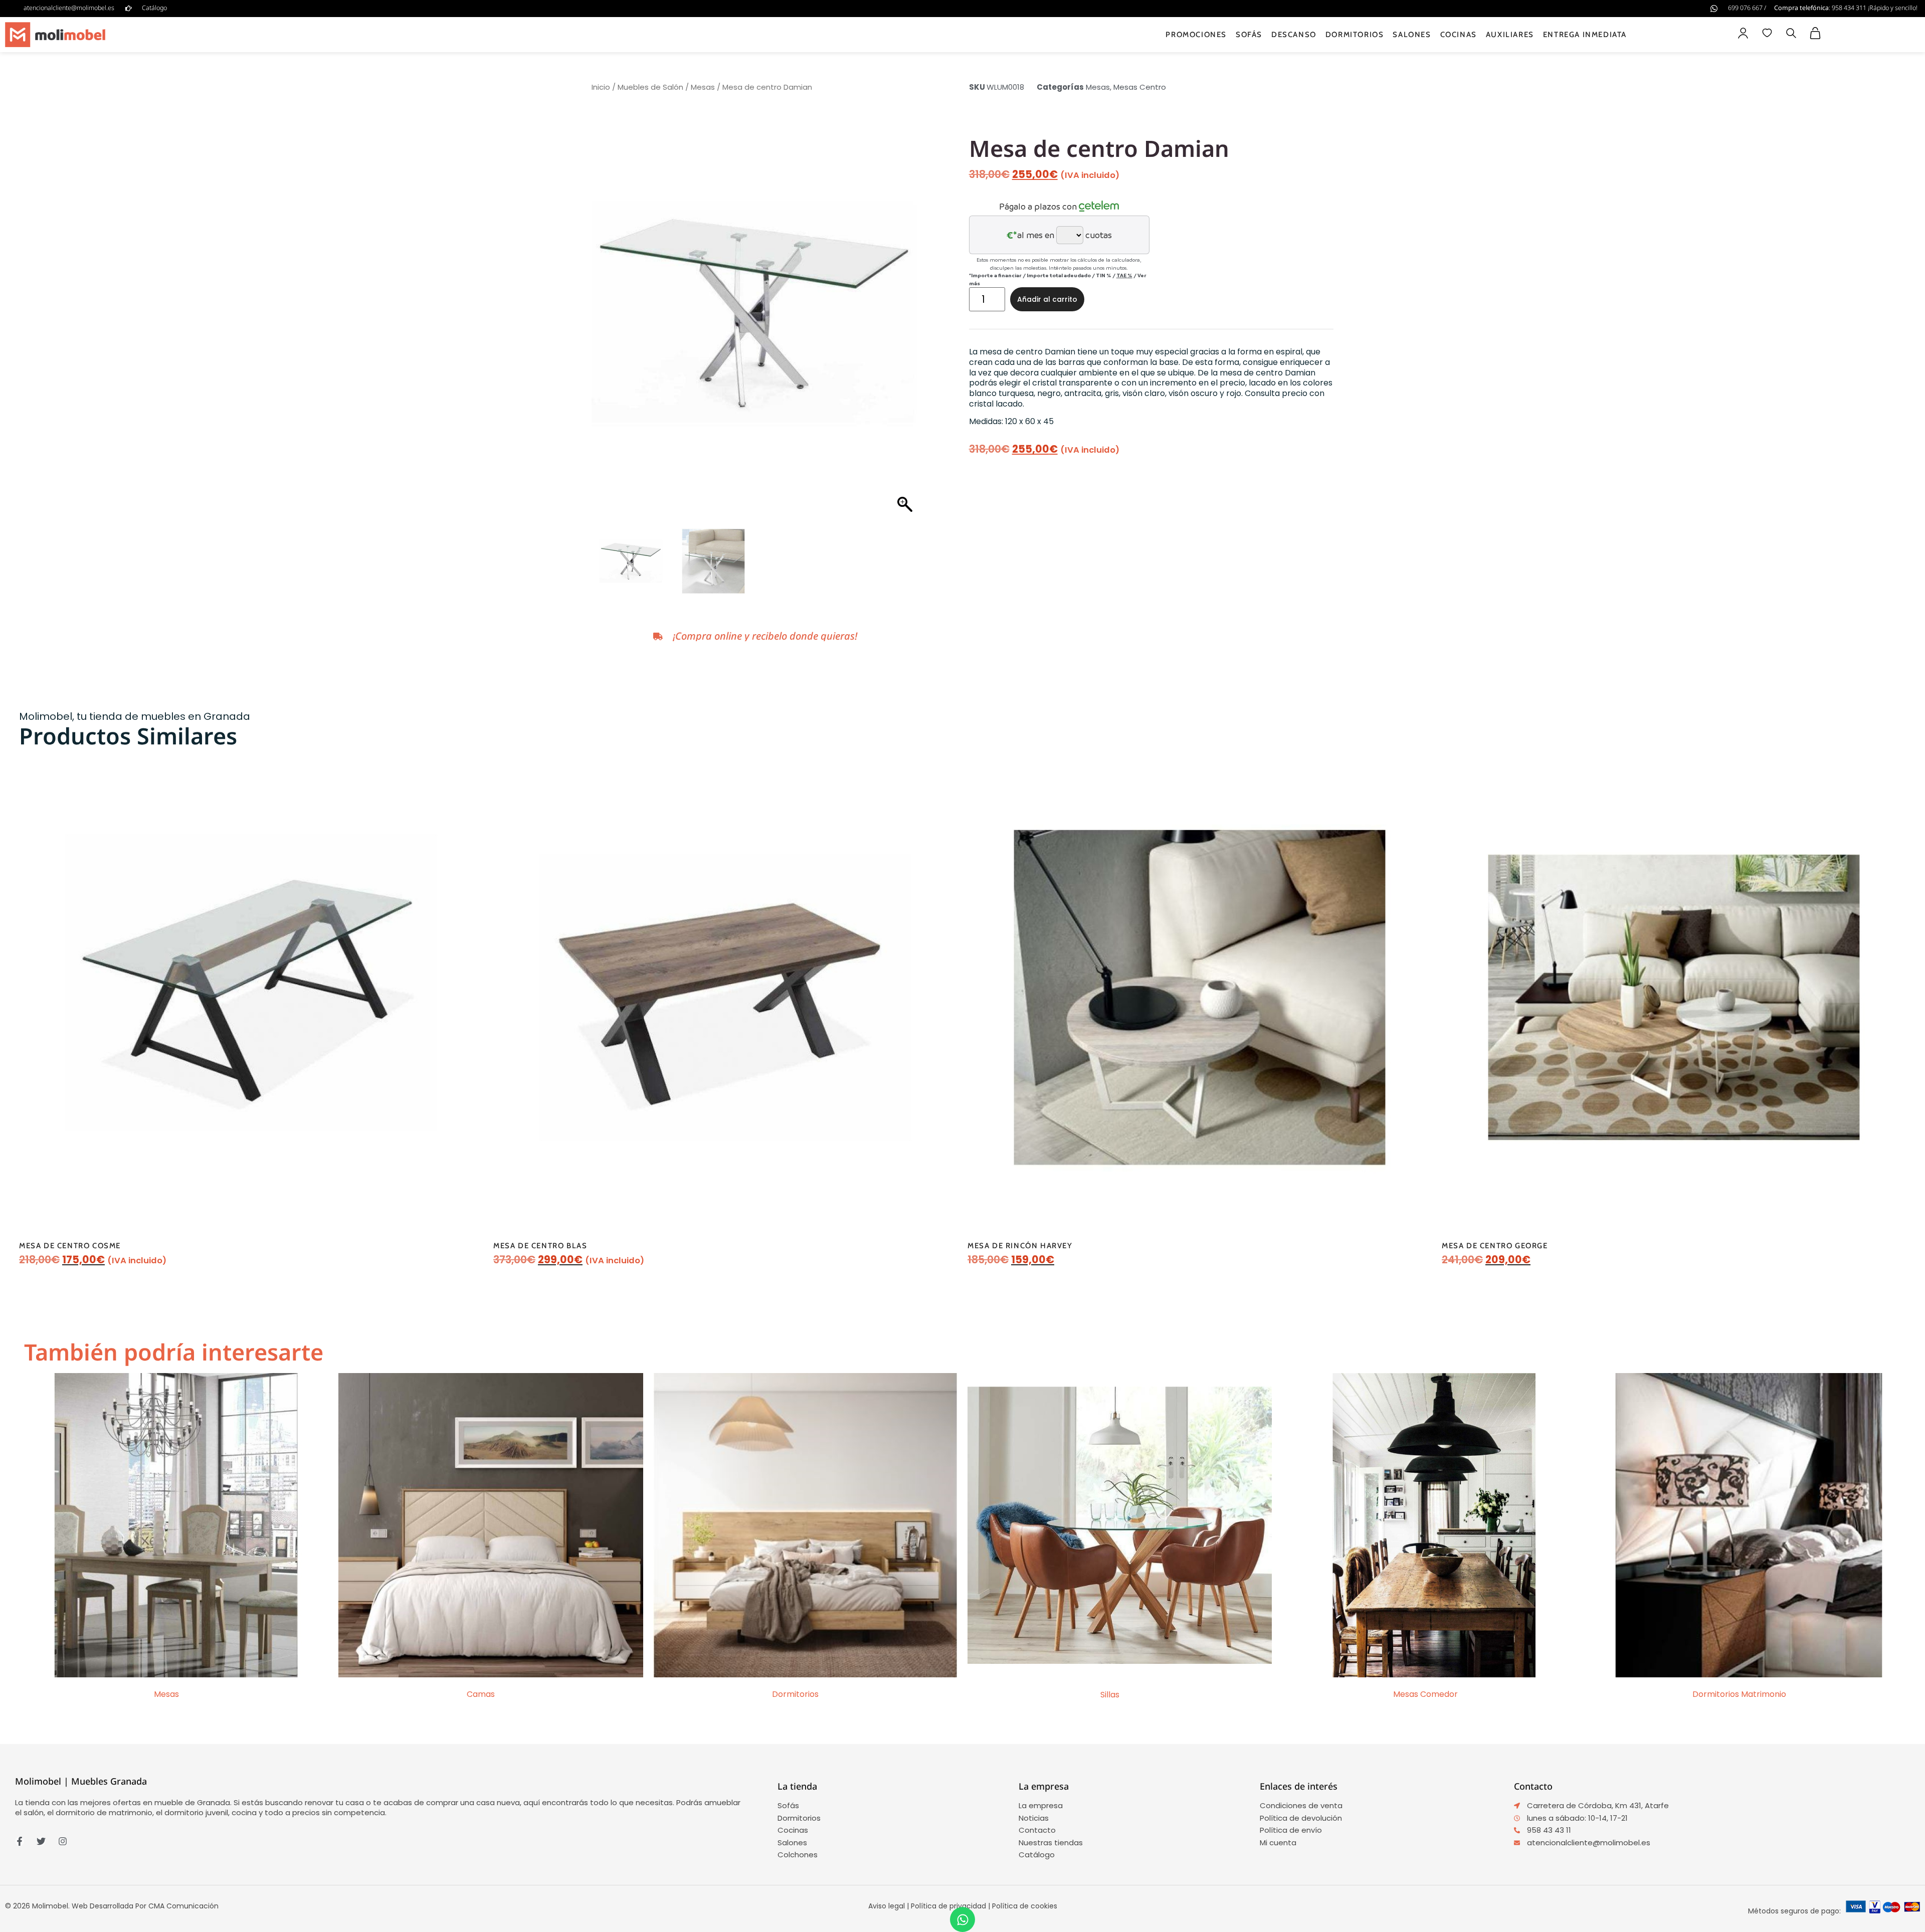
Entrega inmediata (1585, 35)
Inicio (601, 87)
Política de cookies (1025, 1906)
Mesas (703, 87)
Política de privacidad (948, 1906)
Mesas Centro (1140, 87)
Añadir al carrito (1047, 299)
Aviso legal (887, 1906)
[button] (1791, 34)
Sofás (1249, 35)
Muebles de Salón (650, 87)
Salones (1412, 35)
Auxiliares (1510, 35)
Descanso (1294, 35)
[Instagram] (63, 1841)
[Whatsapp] (963, 1919)
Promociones (1196, 35)
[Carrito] (1815, 33)
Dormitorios (1355, 35)
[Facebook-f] (20, 1841)
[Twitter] (41, 1841)
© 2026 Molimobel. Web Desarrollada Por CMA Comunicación (112, 1906)
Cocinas (1459, 35)
